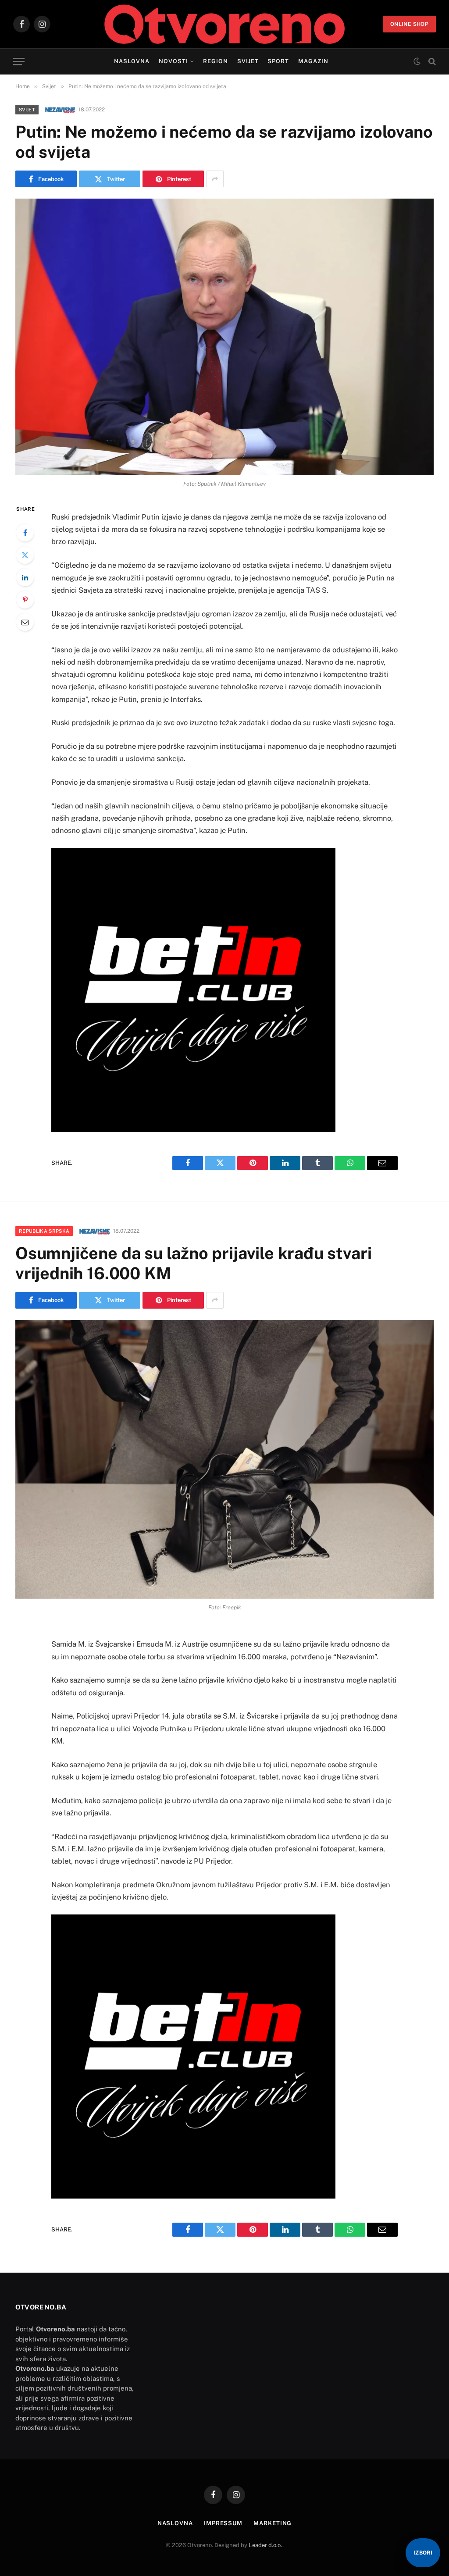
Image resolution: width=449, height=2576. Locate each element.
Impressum (223, 2523)
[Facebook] (25, 533)
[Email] (25, 622)
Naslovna (132, 61)
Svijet (248, 61)
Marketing (273, 2523)
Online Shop (409, 24)
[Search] (431, 62)
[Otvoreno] (225, 24)
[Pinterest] (25, 600)
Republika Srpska (44, 1231)
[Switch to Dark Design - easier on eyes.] (417, 61)
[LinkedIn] (25, 577)
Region (216, 61)
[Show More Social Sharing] (215, 179)
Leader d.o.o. (265, 2545)
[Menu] (19, 62)
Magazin (313, 61)
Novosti (173, 61)
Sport (278, 61)
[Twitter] (25, 555)
